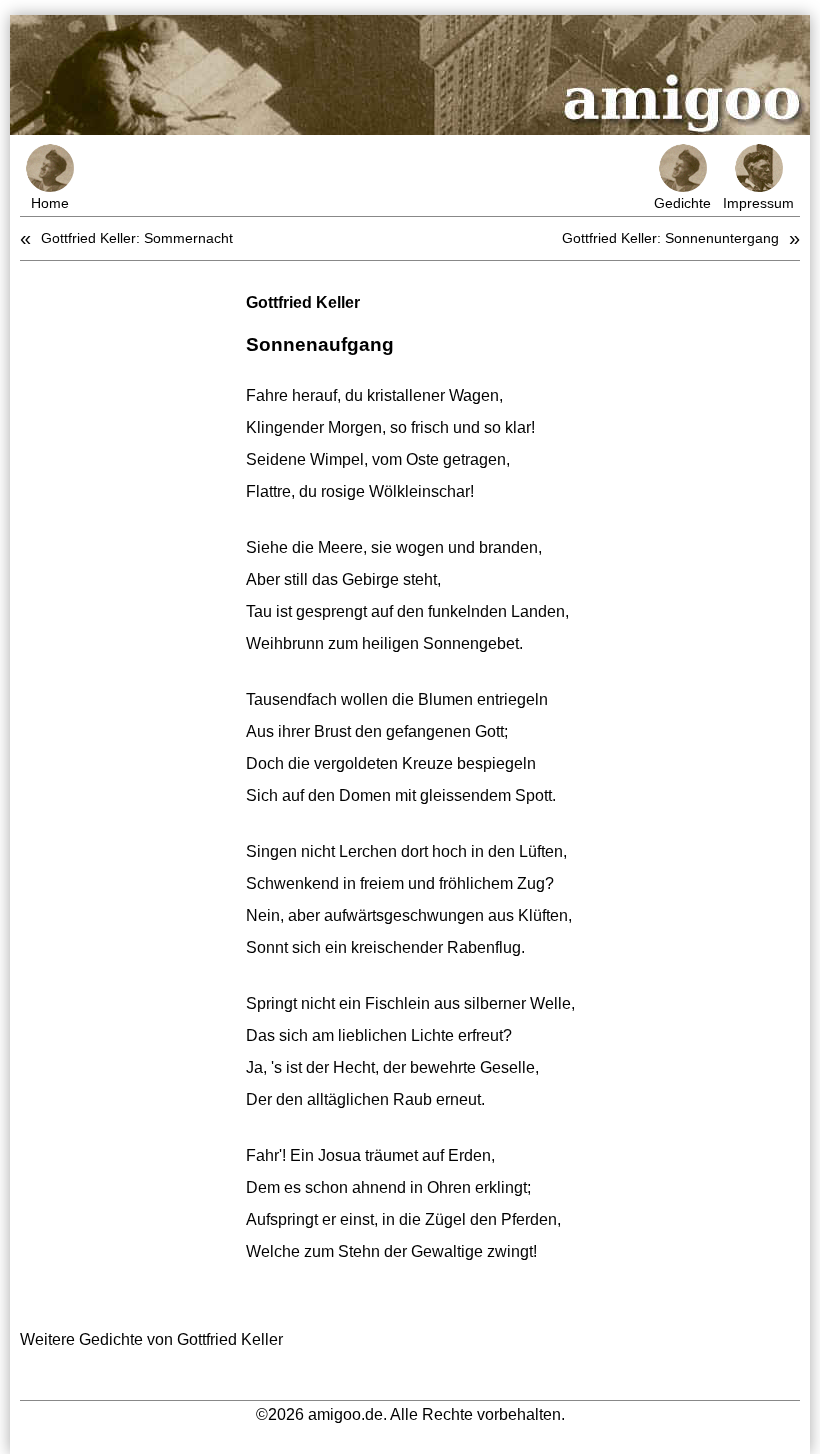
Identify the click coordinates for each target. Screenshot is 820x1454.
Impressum (758, 203)
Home (50, 203)
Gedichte (682, 203)
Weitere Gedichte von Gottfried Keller (151, 1339)
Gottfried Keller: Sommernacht (137, 238)
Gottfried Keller (303, 302)
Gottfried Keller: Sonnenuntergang (670, 238)
